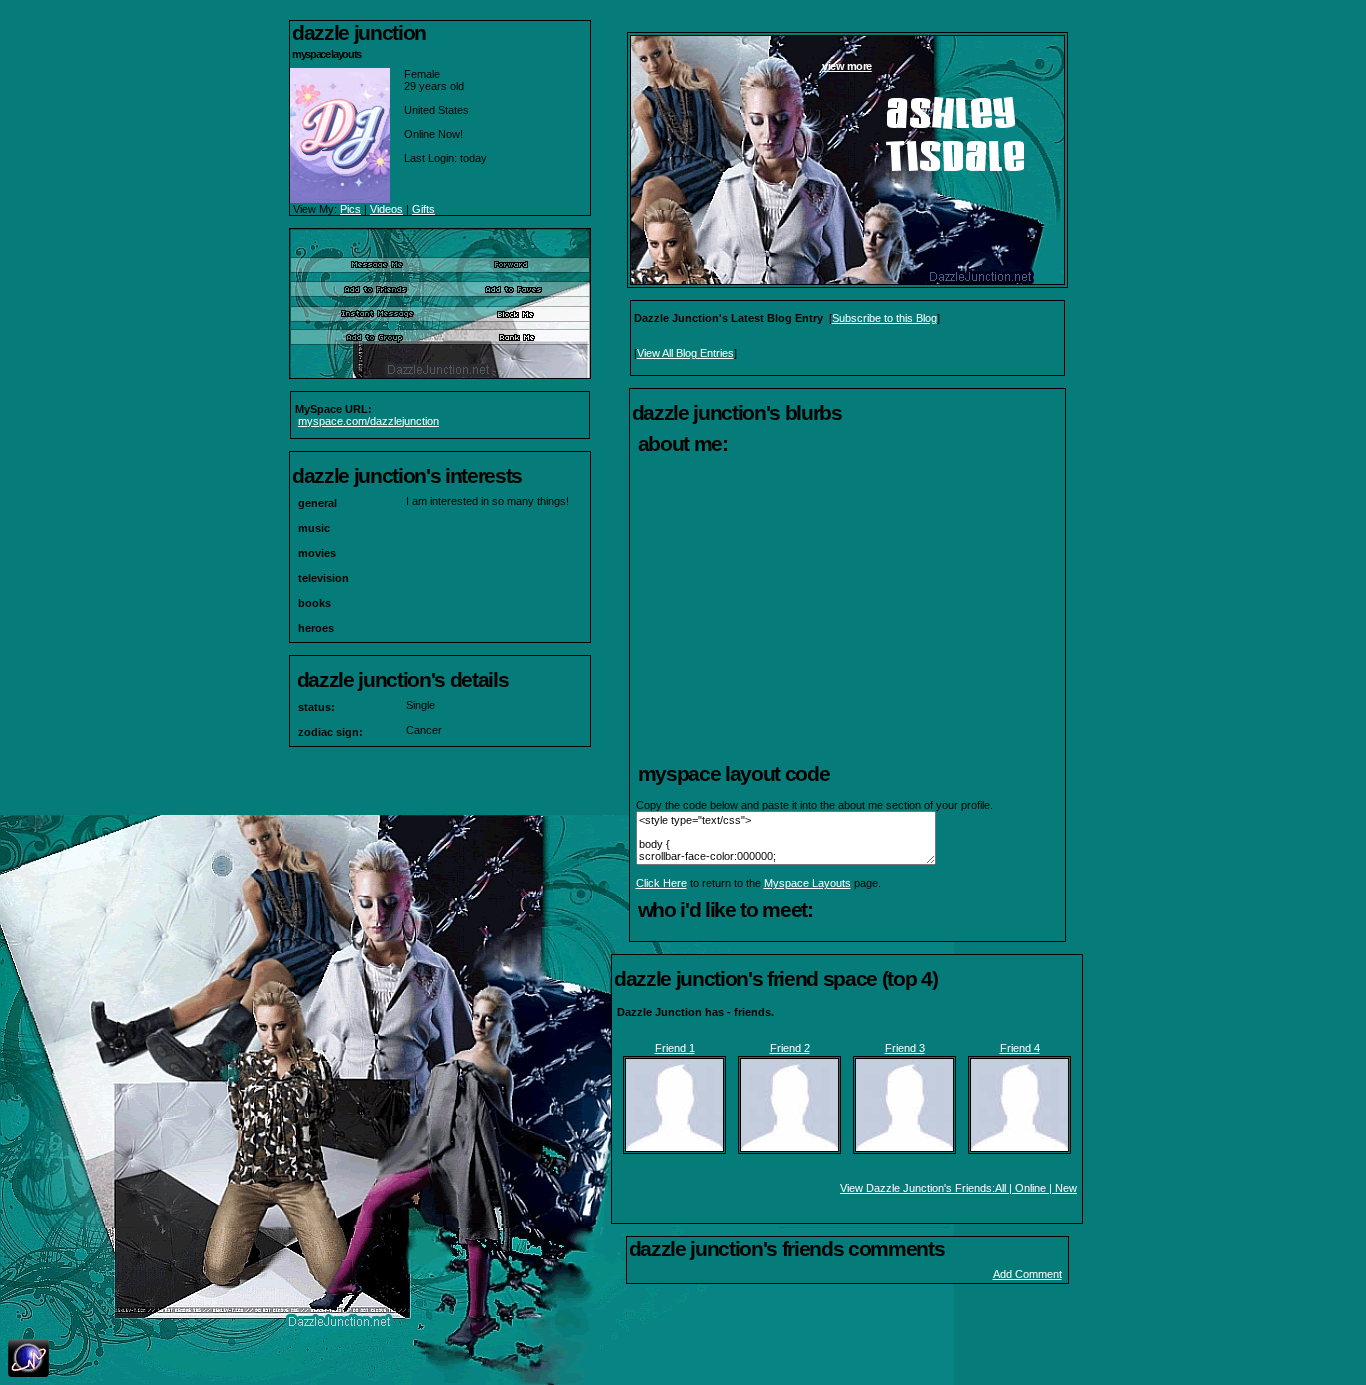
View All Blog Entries (685, 353)
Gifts (423, 209)
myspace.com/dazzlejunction (368, 421)
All (1000, 1188)
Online (1030, 1188)
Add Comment (1027, 1274)
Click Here (661, 883)
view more (847, 66)
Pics (350, 209)
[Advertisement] (847, 610)
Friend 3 (905, 1048)
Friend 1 (675, 1048)
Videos (386, 209)
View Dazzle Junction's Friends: (917, 1188)
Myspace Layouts (807, 883)
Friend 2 (790, 1048)
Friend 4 (1020, 1048)
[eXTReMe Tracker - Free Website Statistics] (28, 1373)
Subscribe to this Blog (884, 318)
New (1066, 1188)
